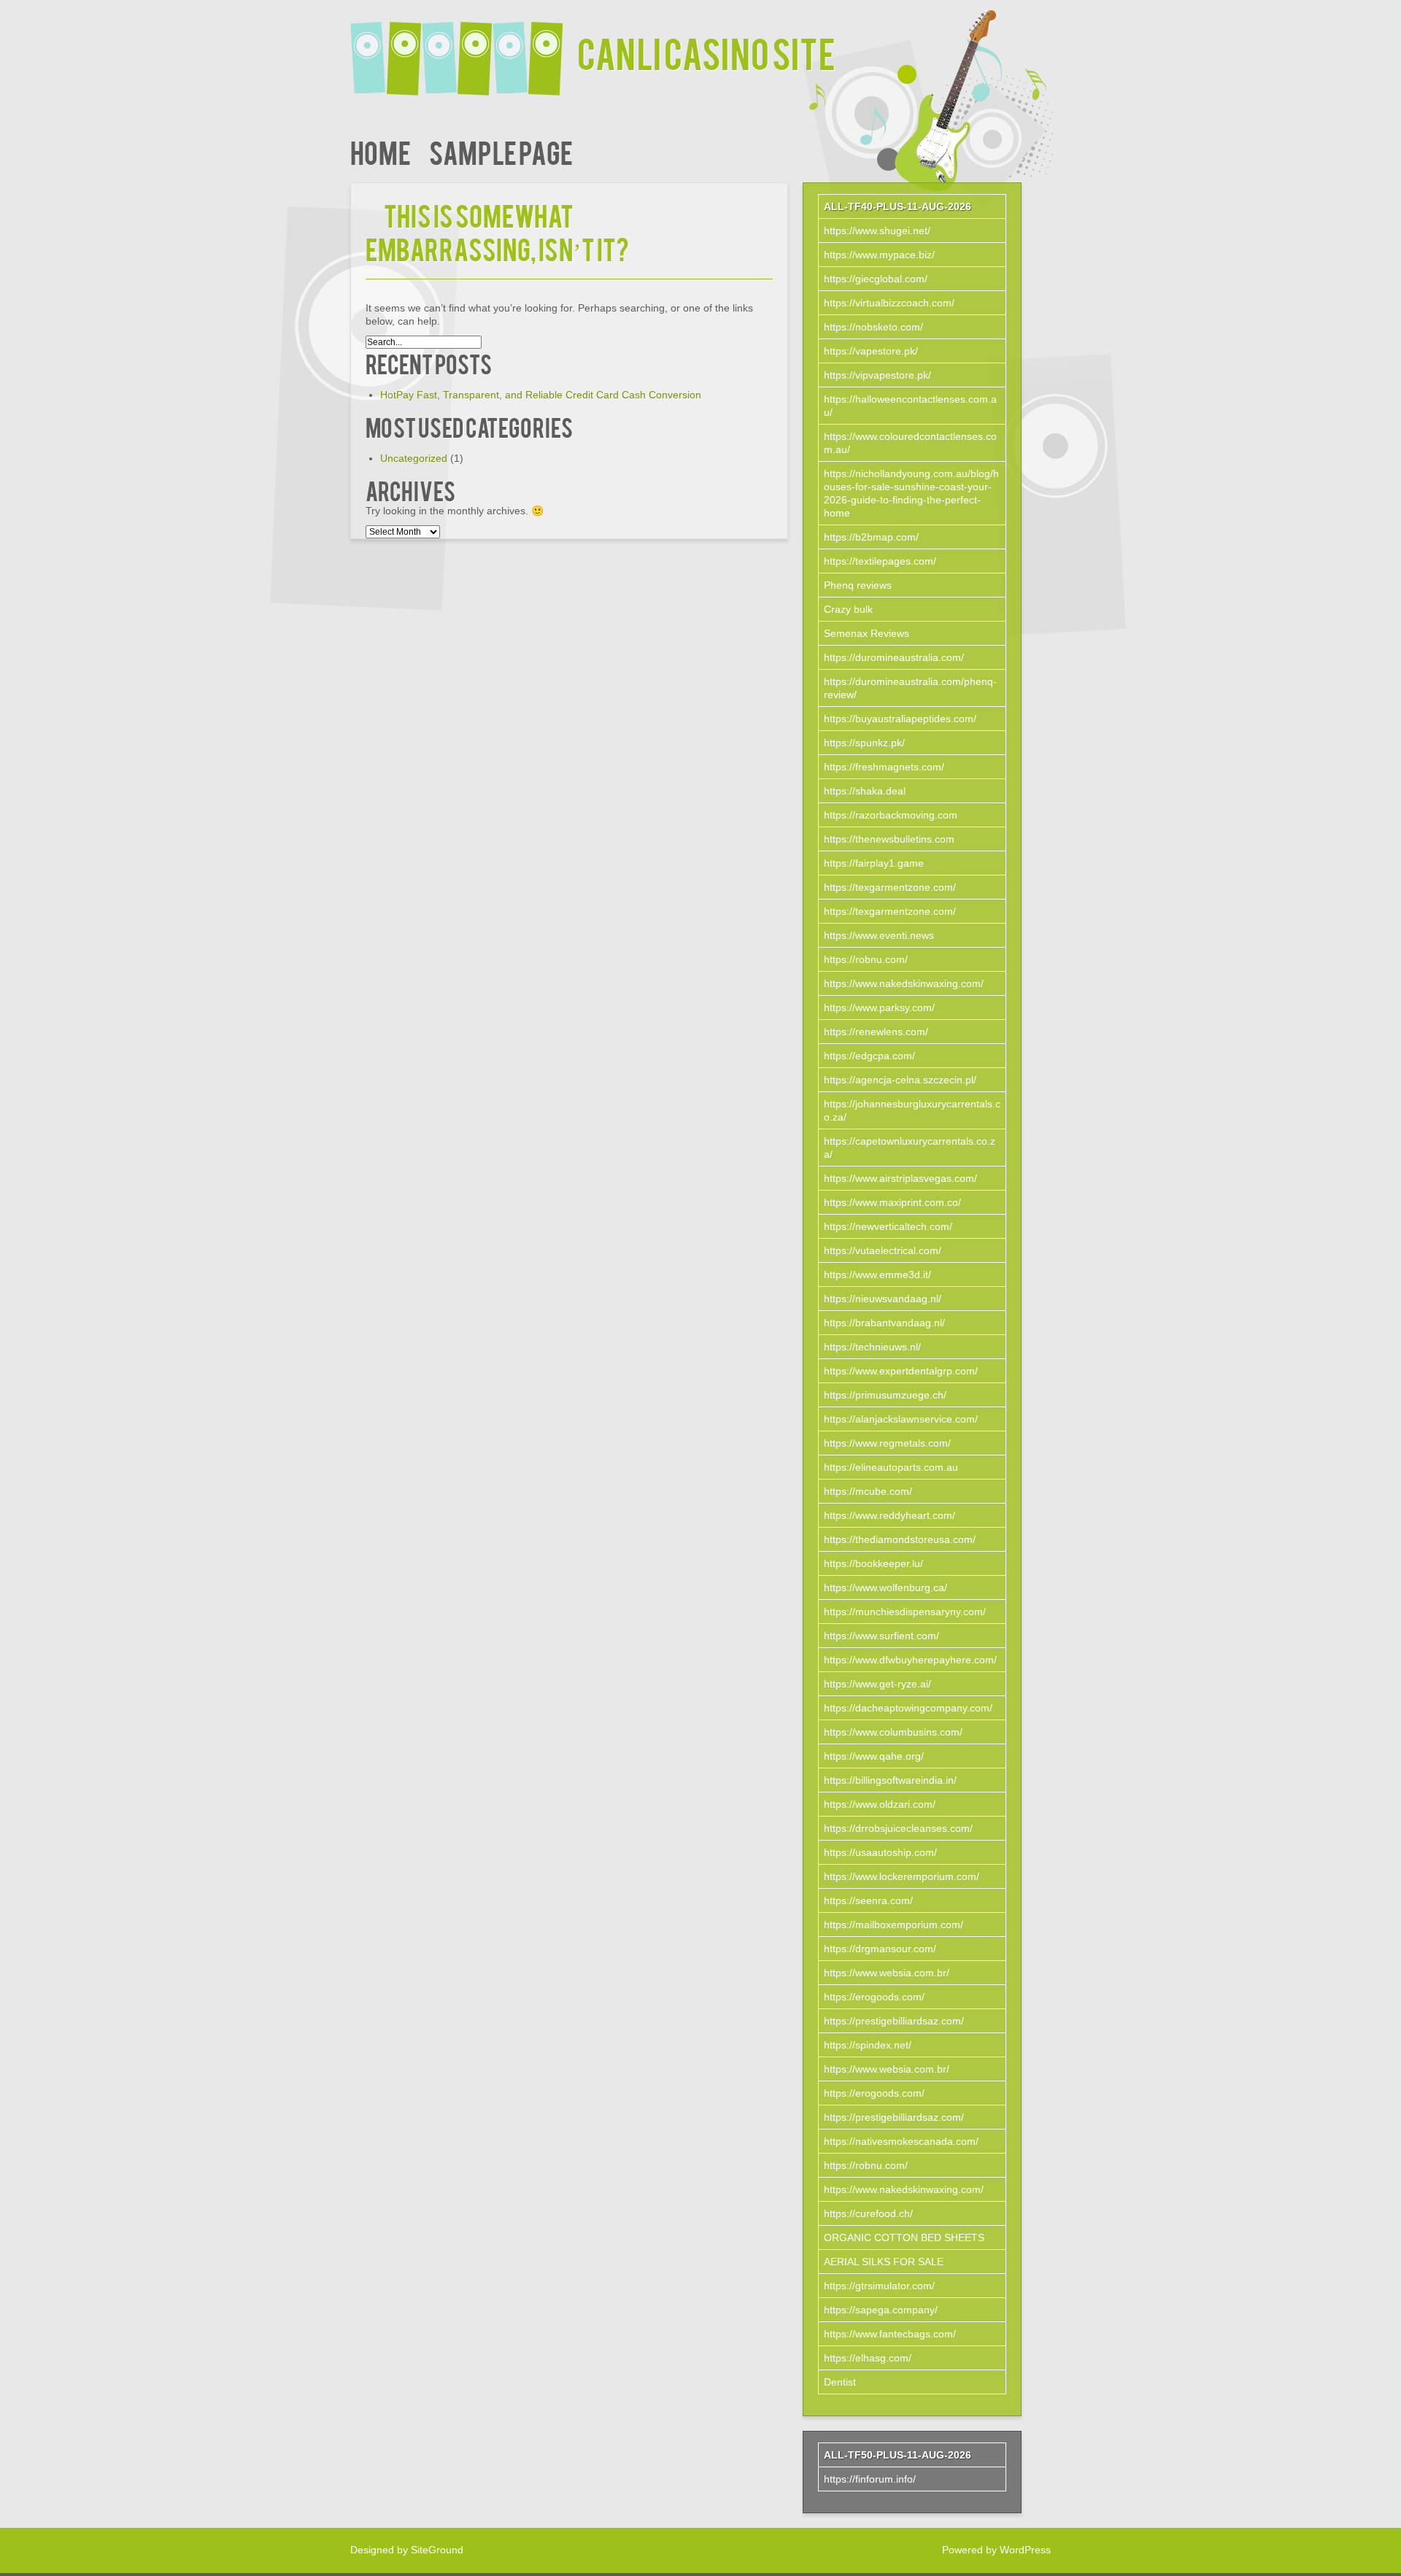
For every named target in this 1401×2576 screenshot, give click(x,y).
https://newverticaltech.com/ (888, 1226)
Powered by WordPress (996, 2550)
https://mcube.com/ (868, 1491)
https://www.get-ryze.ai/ (877, 1684)
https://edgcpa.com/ (869, 1056)
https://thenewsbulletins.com (889, 839)
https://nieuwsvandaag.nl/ (883, 1299)
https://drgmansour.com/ (880, 1949)
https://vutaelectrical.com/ (883, 1250)
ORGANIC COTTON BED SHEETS (904, 2237)
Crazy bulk (848, 609)
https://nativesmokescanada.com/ (901, 2141)
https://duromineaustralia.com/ (894, 657)
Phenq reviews (858, 585)
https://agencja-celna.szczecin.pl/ (900, 1080)
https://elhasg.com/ (868, 2358)
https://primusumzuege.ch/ (885, 1395)
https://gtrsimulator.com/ (879, 2286)
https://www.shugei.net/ (877, 231)
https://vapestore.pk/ (871, 351)
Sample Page (501, 151)
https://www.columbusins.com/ (893, 1732)
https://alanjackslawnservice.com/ (901, 1419)
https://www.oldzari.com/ (880, 1804)
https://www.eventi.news (879, 935)
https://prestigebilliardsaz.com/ (894, 2021)
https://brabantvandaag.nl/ (884, 1323)
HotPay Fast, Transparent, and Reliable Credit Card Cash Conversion (541, 395)
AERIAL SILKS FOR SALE (884, 2262)
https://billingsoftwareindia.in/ (890, 1780)
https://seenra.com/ (868, 1900)
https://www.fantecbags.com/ (890, 2334)
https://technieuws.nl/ (872, 1347)
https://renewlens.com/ (876, 1032)
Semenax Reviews (867, 633)
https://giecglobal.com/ (876, 279)
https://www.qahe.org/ (874, 1756)
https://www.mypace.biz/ (879, 255)
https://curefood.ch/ (868, 2213)
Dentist (840, 2382)
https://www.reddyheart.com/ (889, 1515)
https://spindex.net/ (868, 2045)
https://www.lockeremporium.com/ (902, 1876)
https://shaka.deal (865, 791)
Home (381, 151)
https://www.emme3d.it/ (877, 1275)
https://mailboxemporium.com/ (894, 1925)
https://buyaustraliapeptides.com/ (900, 719)
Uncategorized (414, 458)
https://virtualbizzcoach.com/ (889, 303)
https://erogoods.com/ (874, 1997)
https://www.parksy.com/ (879, 1007)
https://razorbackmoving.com (891, 815)
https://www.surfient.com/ (881, 1636)
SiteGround (437, 2550)
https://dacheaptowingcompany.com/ (908, 1708)
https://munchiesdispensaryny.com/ (905, 1612)
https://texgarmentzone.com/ (890, 887)
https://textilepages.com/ (880, 561)
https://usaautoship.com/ (880, 1852)
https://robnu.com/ (866, 959)
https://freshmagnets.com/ (884, 767)
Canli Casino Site (706, 52)
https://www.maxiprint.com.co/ (892, 1202)
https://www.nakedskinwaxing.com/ (904, 983)
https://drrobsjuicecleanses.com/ (898, 1828)
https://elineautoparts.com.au (891, 1467)
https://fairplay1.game (874, 863)
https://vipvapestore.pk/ (877, 375)
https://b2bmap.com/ (871, 537)
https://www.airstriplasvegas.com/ (900, 1178)
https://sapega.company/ (881, 2310)
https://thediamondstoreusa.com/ (900, 1539)
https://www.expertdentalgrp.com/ (901, 1371)
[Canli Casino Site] (464, 49)
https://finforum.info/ (870, 2479)
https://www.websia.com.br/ (887, 1973)
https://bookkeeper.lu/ (873, 1563)
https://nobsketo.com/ (873, 327)
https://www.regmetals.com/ (887, 1443)
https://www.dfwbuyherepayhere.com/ (910, 1660)
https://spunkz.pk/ (864, 743)
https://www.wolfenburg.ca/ (885, 1587)
